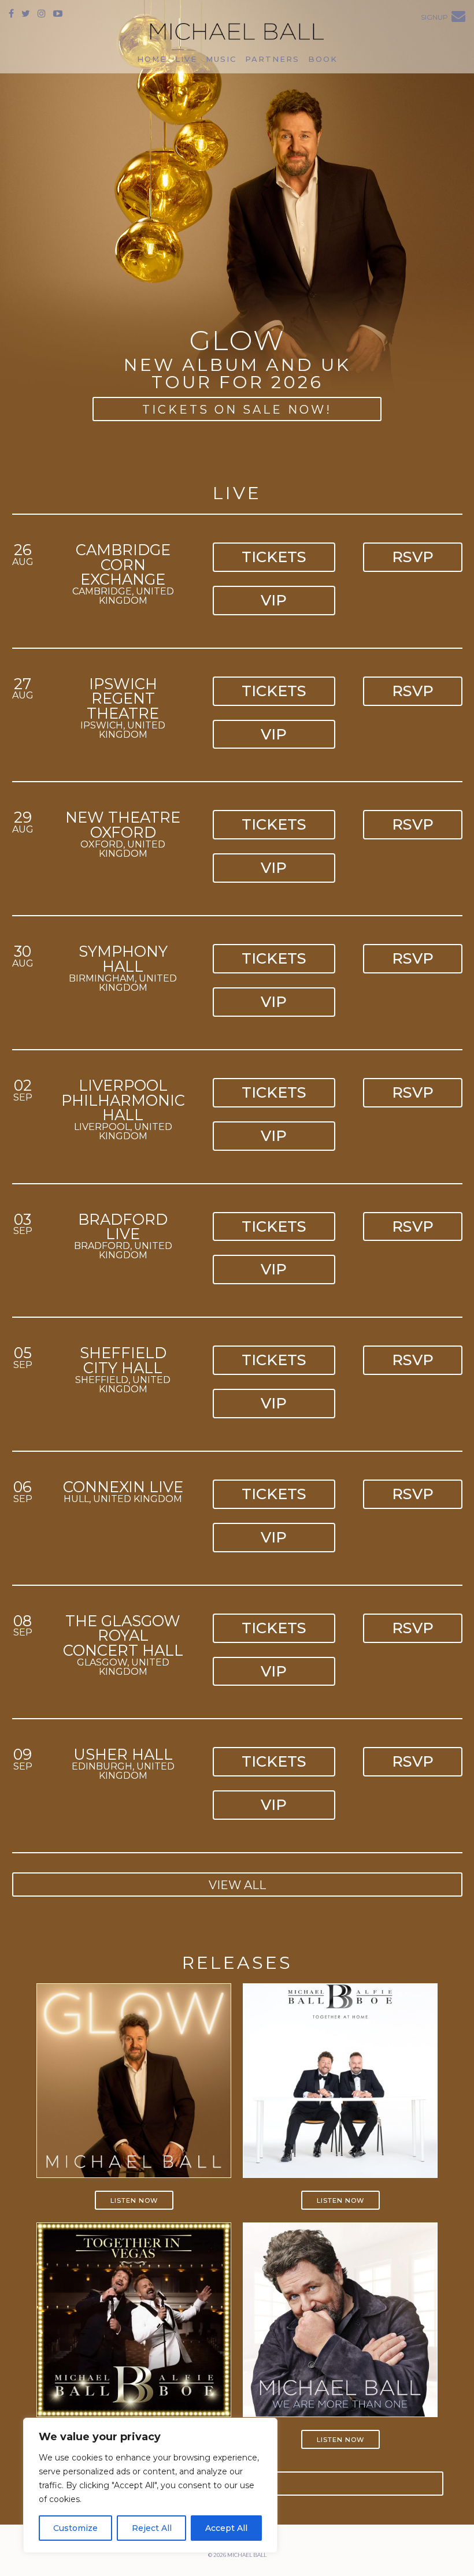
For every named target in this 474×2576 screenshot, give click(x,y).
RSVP (413, 557)
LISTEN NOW (134, 2200)
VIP (274, 600)
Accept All (226, 2528)
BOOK (323, 59)
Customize (75, 2528)
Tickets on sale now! (237, 410)
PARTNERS (272, 59)
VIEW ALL (237, 1885)
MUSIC (221, 59)
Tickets (274, 557)
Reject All (152, 2528)
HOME (152, 59)
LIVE (186, 59)
